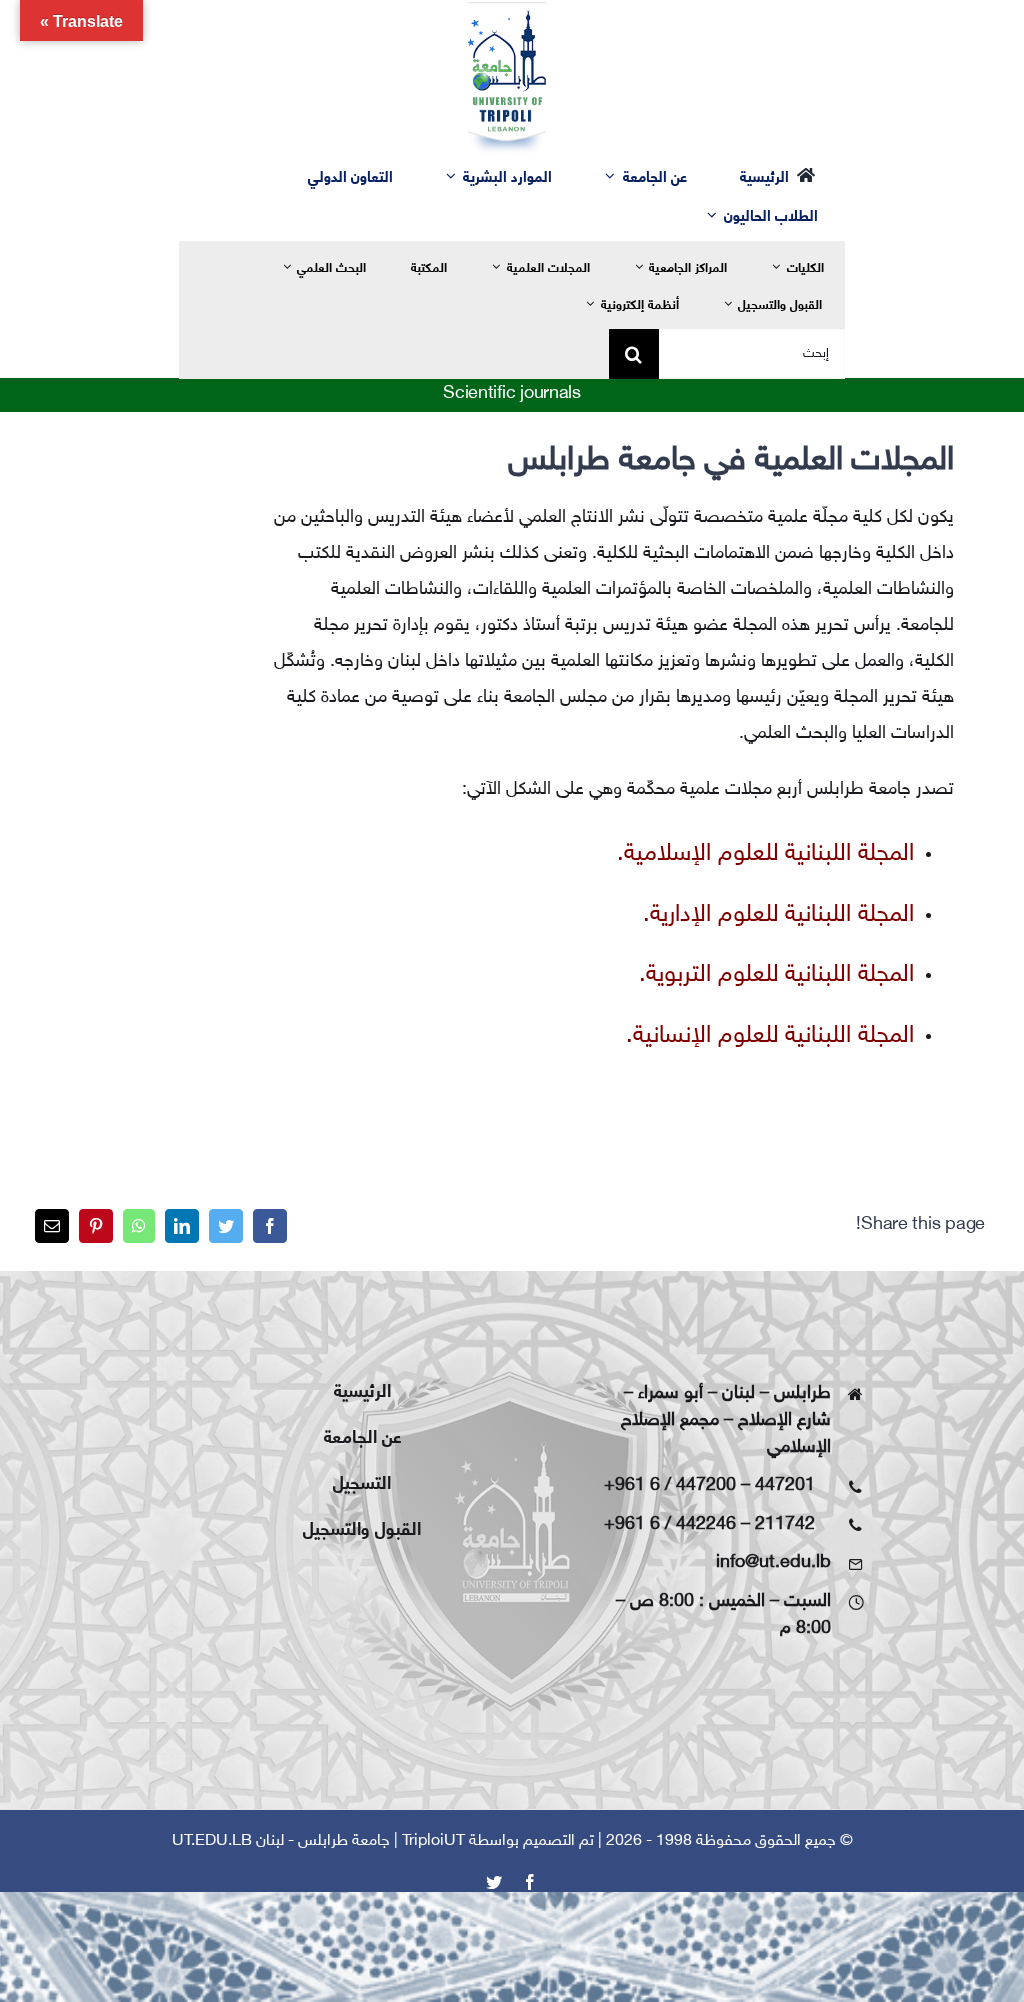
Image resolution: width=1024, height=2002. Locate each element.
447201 (785, 1486)
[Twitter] (226, 1226)
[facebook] (530, 1882)
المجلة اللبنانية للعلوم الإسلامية (769, 854)
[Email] (52, 1226)
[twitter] (494, 1882)
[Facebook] (270, 1226)
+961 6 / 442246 (670, 1525)
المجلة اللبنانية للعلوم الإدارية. (778, 915)
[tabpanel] (612, 751)
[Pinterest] (96, 1226)
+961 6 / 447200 (670, 1486)
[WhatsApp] (139, 1226)
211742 (785, 1525)
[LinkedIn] (182, 1226)
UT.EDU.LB (212, 1841)
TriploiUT (433, 1841)
